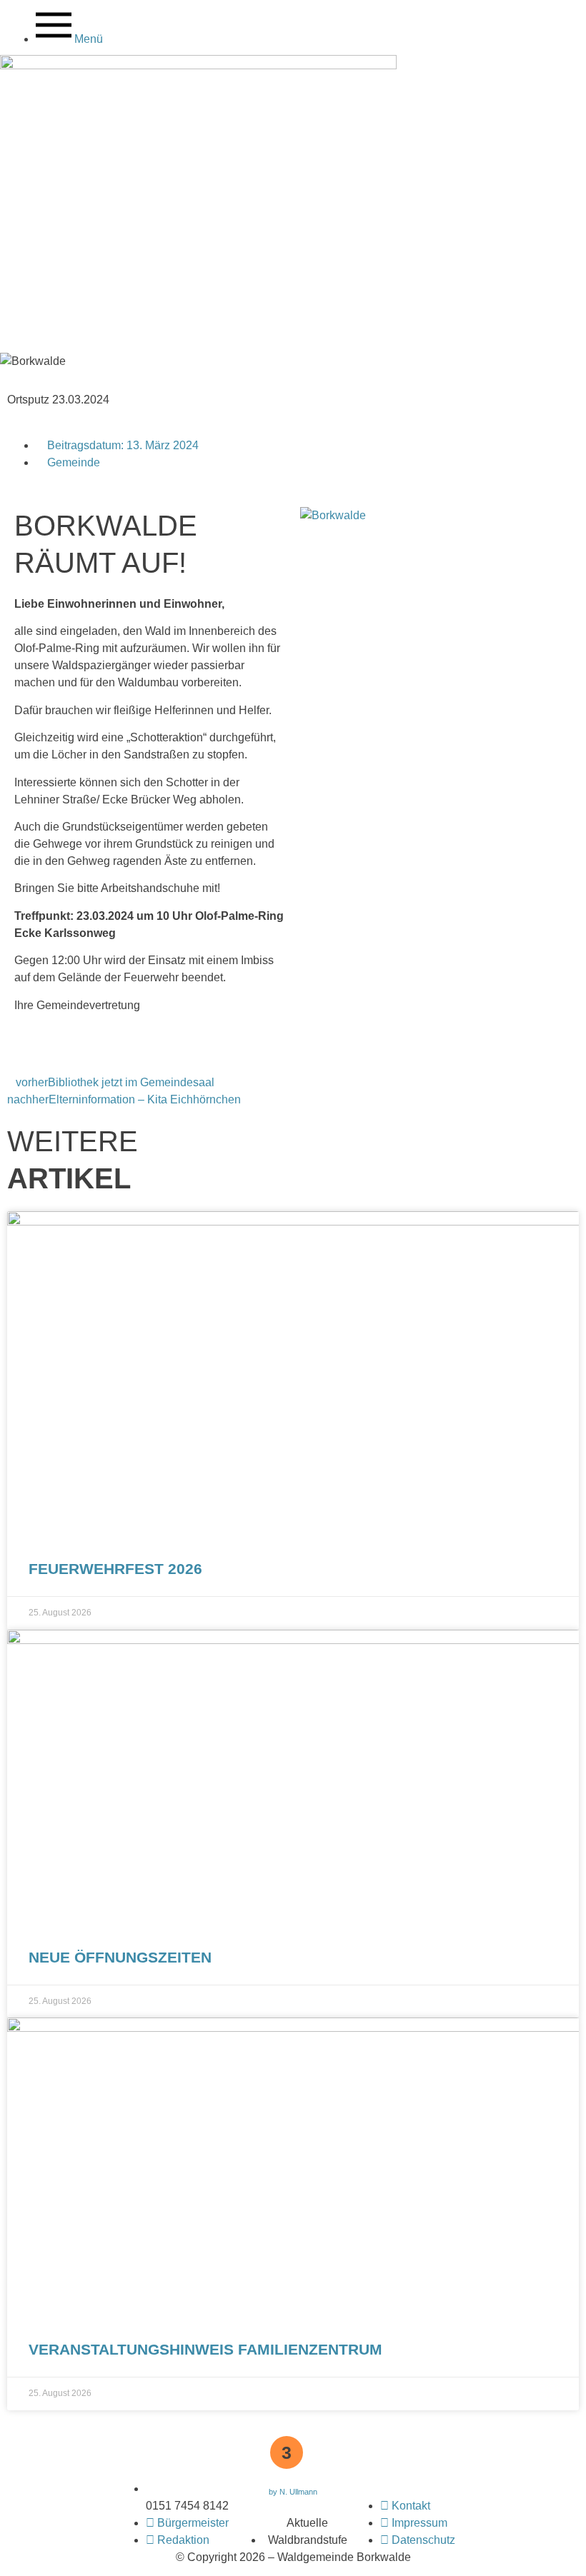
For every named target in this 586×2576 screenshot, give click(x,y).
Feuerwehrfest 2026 (115, 1569)
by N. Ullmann (293, 2492)
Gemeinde (74, 462)
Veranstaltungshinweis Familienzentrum (205, 2349)
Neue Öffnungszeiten (120, 1957)
